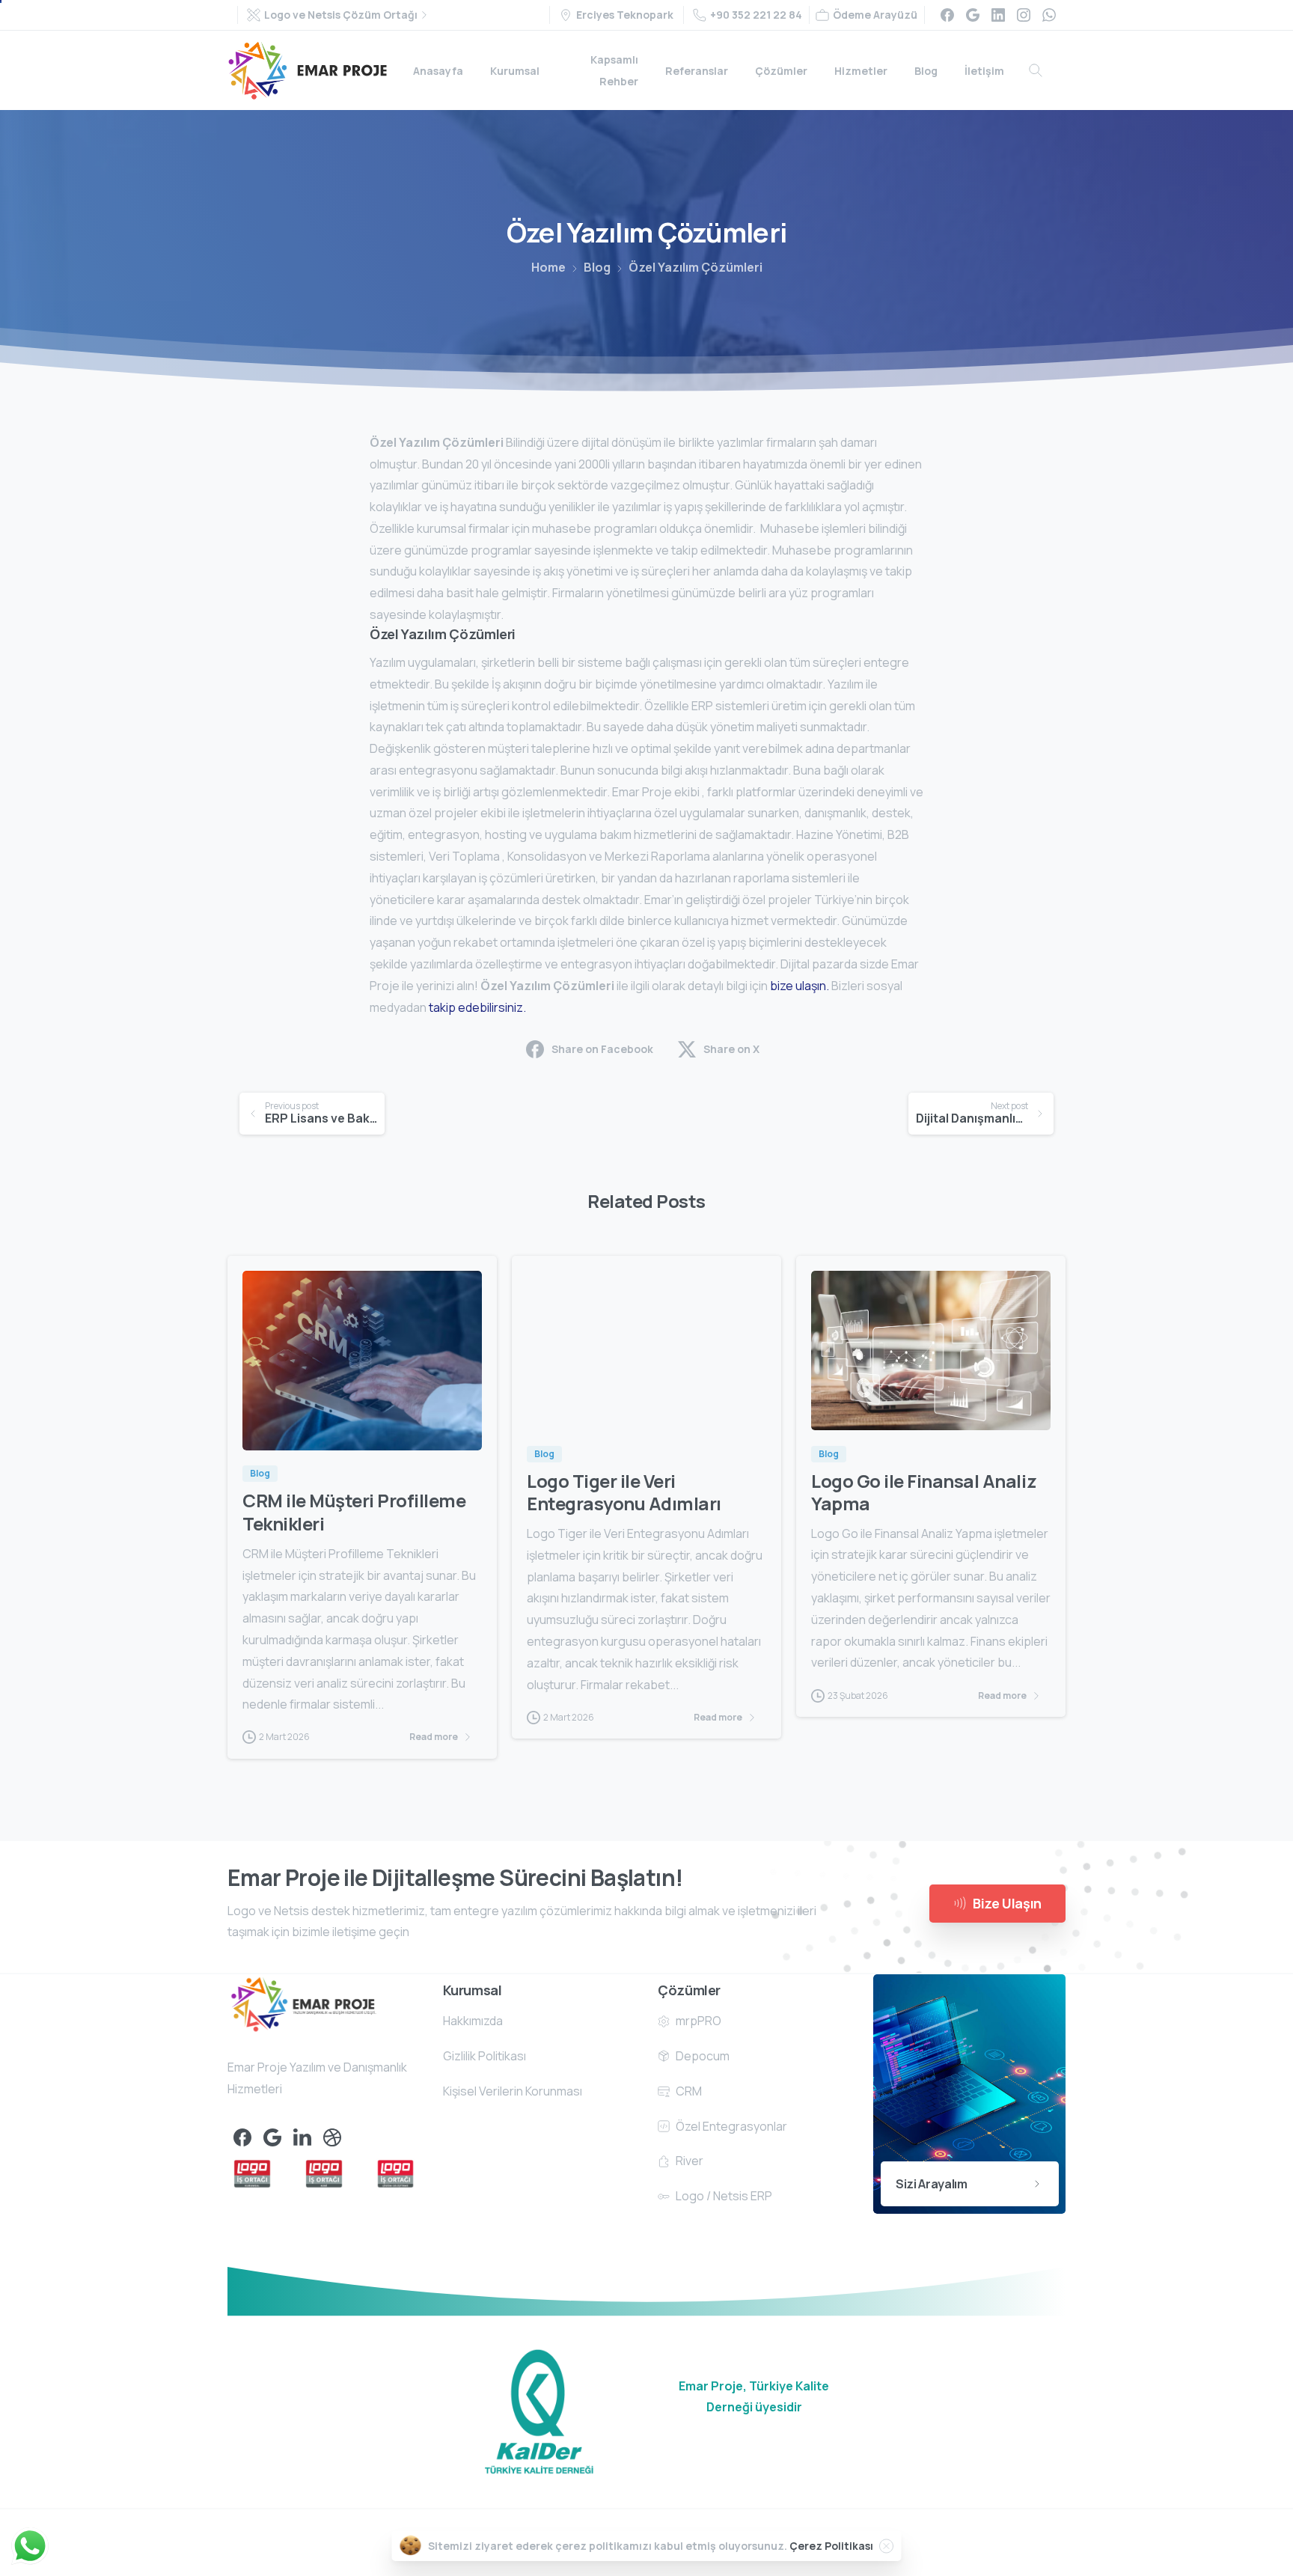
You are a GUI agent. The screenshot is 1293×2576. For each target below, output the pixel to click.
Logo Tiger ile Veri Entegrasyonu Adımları (624, 1492)
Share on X (731, 1049)
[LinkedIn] (998, 15)
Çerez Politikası (831, 2546)
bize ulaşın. (798, 986)
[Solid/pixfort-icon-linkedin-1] (302, 2137)
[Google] (973, 15)
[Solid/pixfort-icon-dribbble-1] (332, 2137)
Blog (597, 267)
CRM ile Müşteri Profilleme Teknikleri (354, 1512)
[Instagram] (1024, 15)
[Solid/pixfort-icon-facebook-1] (242, 2137)
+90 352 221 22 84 (756, 15)
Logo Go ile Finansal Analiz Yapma (924, 1492)
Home (548, 267)
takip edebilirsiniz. (477, 1007)
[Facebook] (947, 15)
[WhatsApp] (1049, 15)
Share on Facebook (602, 1049)
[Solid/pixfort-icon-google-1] (272, 2137)
